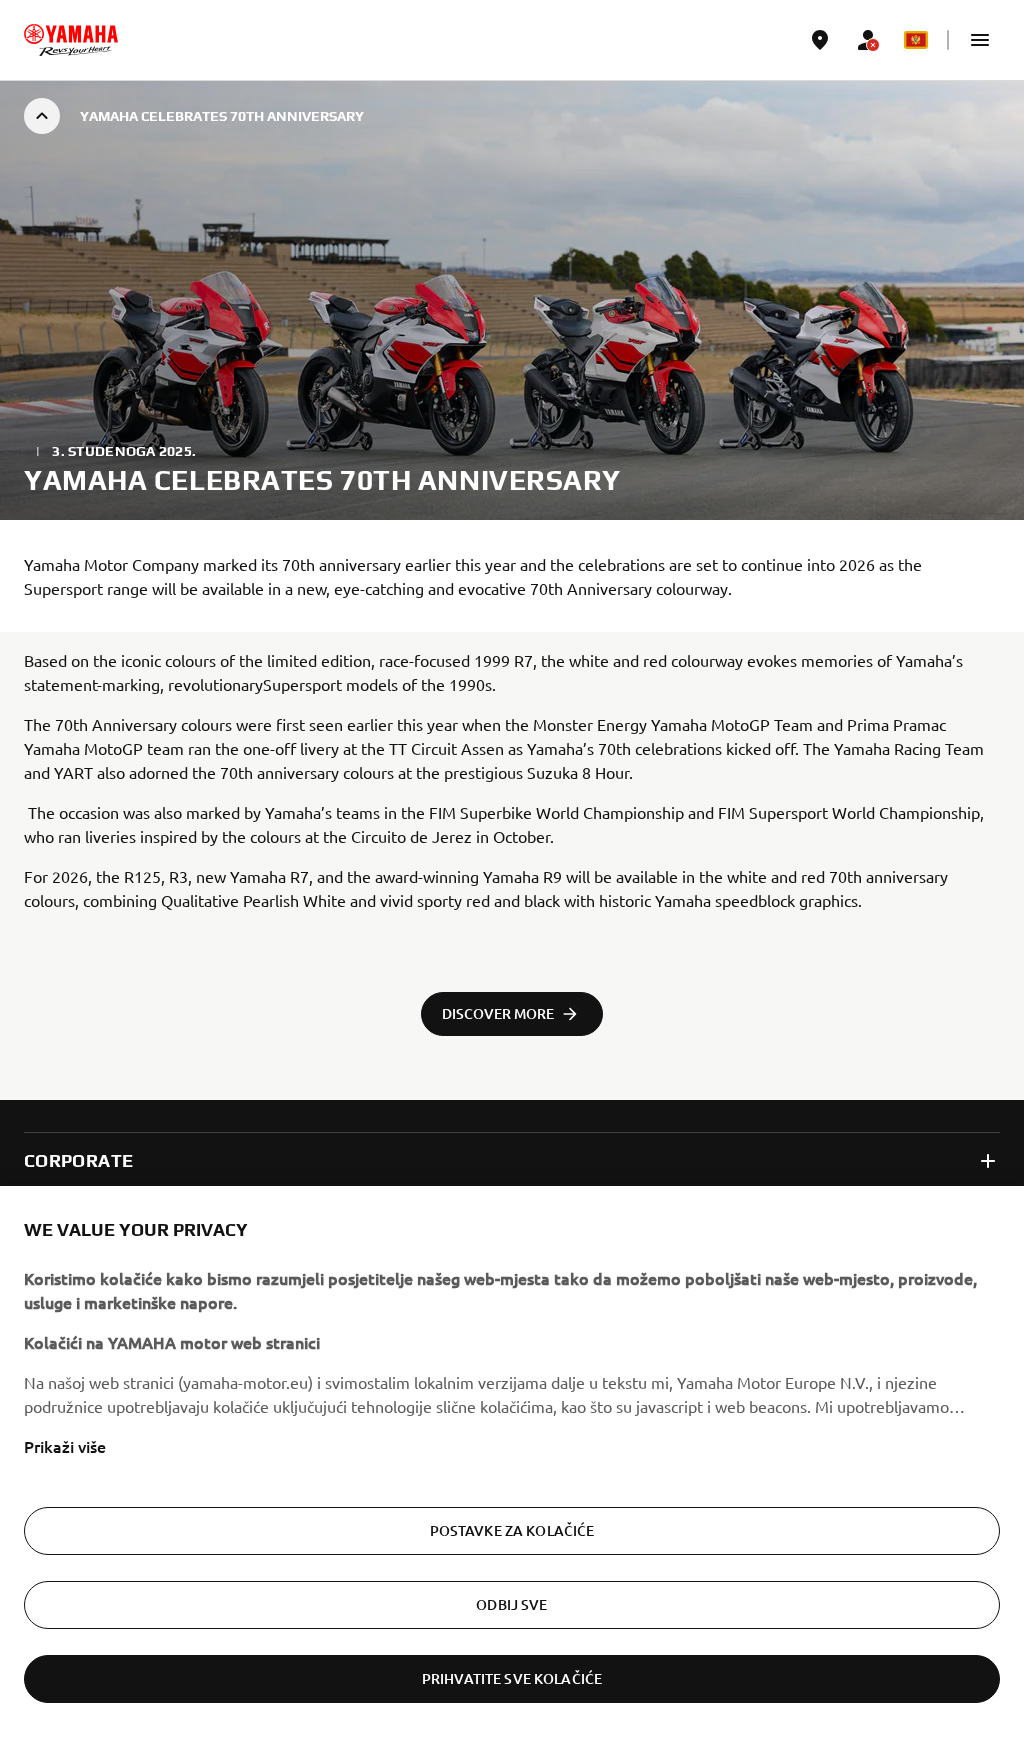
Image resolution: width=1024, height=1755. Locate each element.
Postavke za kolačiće (512, 1530)
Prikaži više (65, 1446)
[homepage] (71, 40)
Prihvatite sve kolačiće (512, 1678)
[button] (980, 40)
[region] (512, 1470)
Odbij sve (511, 1604)
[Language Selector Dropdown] (916, 40)
